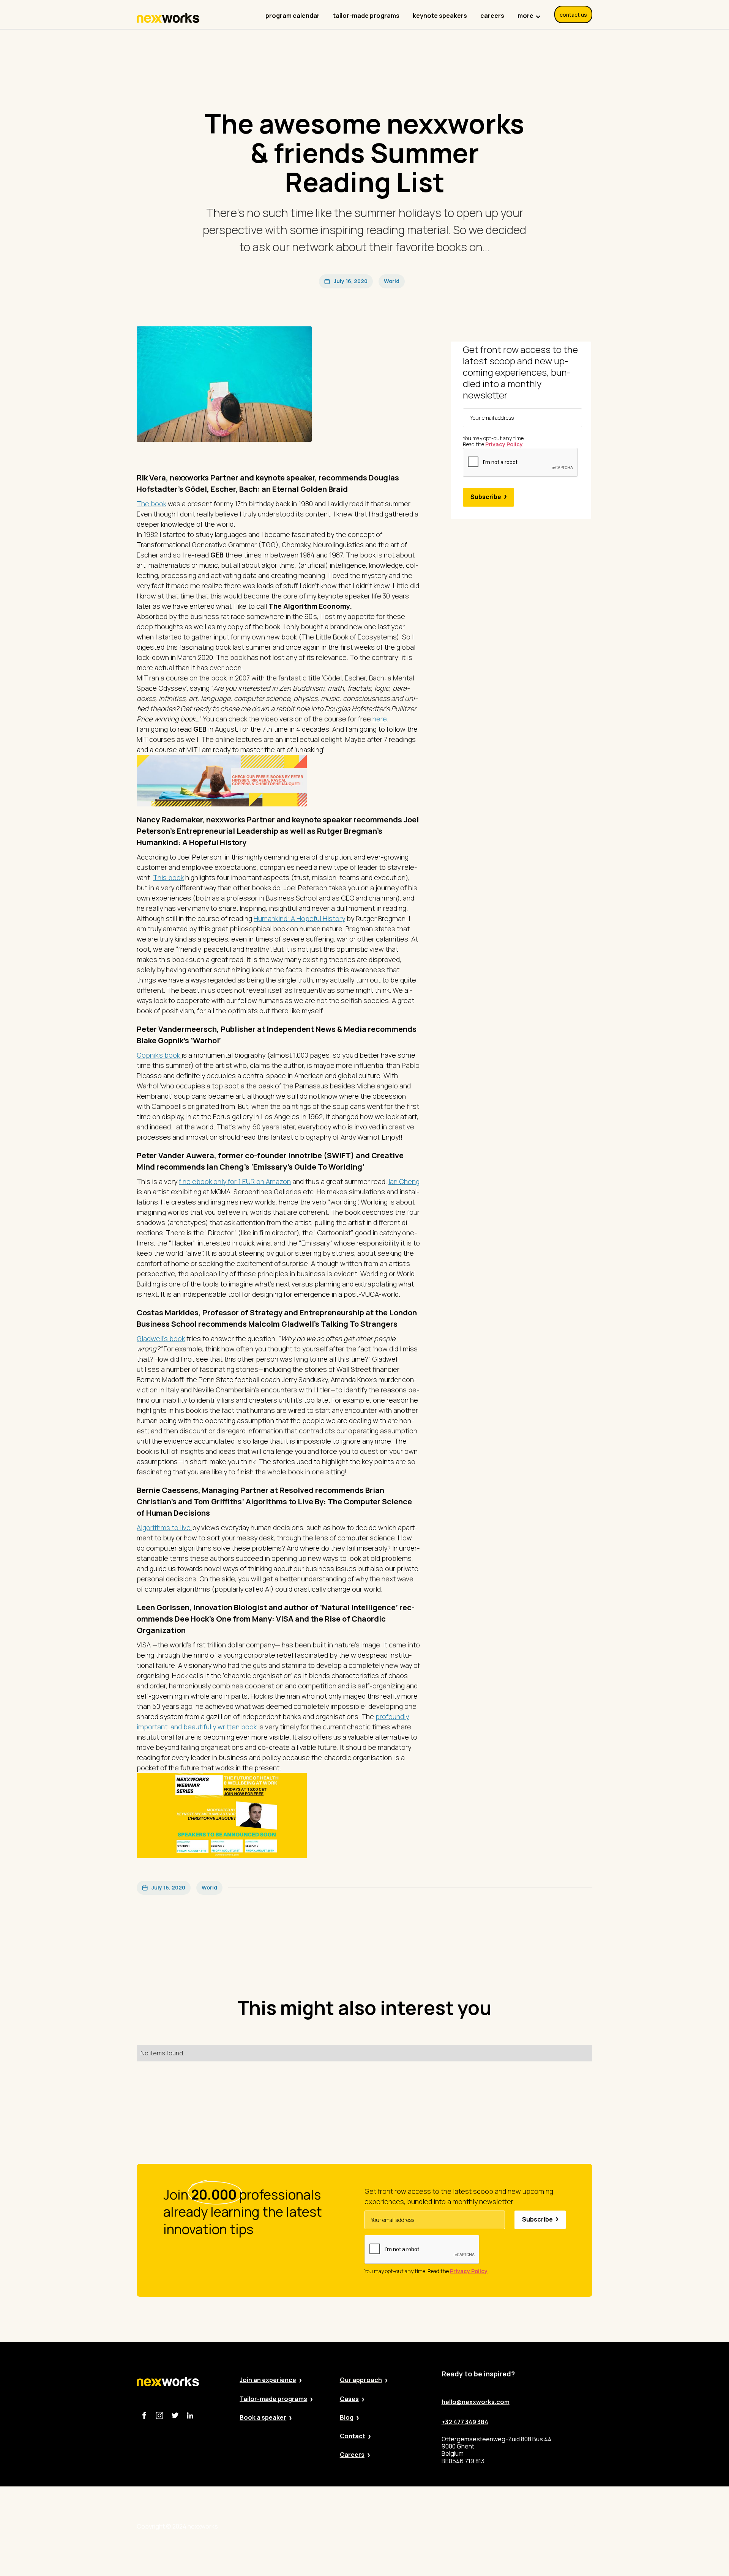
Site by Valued (342, 2526)
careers (492, 16)
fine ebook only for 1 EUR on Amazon (235, 1181)
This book (168, 877)
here (380, 719)
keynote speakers (440, 16)
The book (151, 504)
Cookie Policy (443, 2526)
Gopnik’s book (159, 1055)
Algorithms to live (164, 1527)
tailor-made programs (366, 16)
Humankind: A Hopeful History (299, 918)
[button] (529, 12)
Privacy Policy (393, 2526)
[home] (168, 18)
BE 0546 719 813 (570, 2526)
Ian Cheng (404, 1181)
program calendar (293, 16)
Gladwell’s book (161, 1338)
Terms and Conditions (505, 2526)
